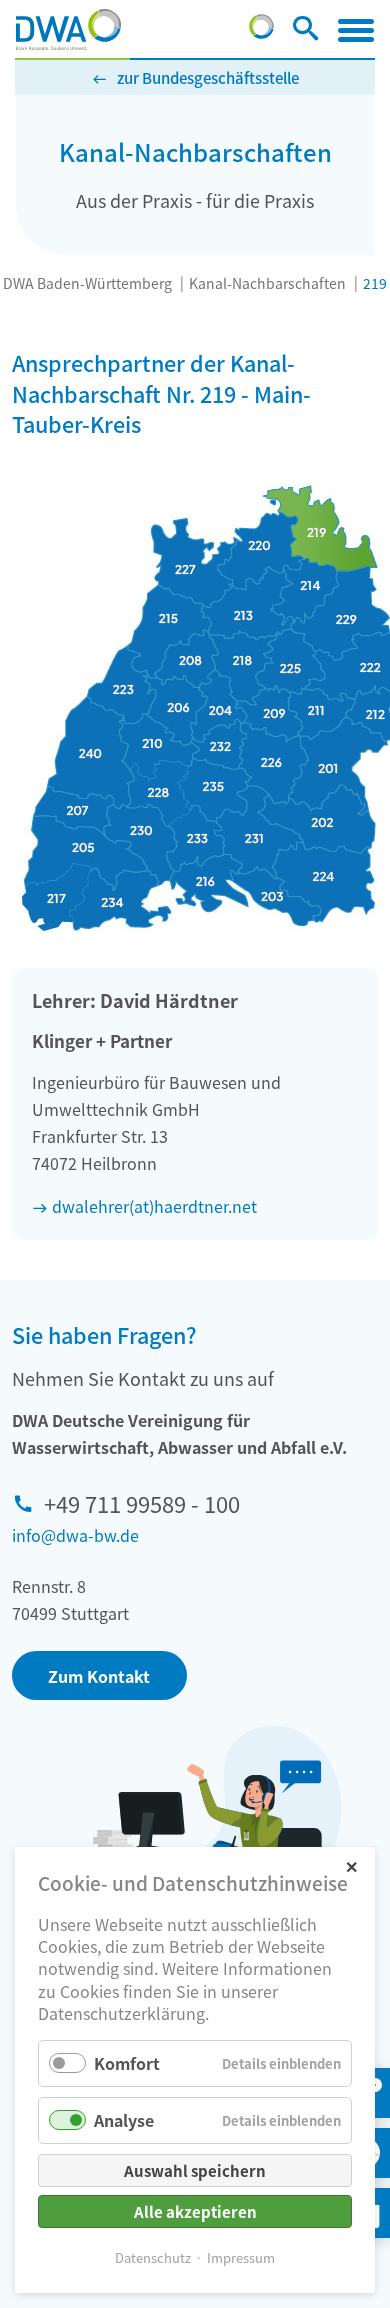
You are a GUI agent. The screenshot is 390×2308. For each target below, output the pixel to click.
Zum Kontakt (99, 1676)
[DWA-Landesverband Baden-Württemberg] (68, 30)
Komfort (127, 2063)
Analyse (124, 2120)
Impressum (241, 2257)
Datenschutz (153, 2257)
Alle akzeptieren (195, 2211)
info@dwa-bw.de (75, 1535)
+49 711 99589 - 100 (142, 1503)
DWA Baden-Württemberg (87, 283)
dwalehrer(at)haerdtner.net (154, 1206)
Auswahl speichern (195, 2170)
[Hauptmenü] (356, 30)
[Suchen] (305, 32)
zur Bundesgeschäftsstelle (208, 77)
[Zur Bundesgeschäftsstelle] (261, 32)
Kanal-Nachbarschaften (267, 283)
